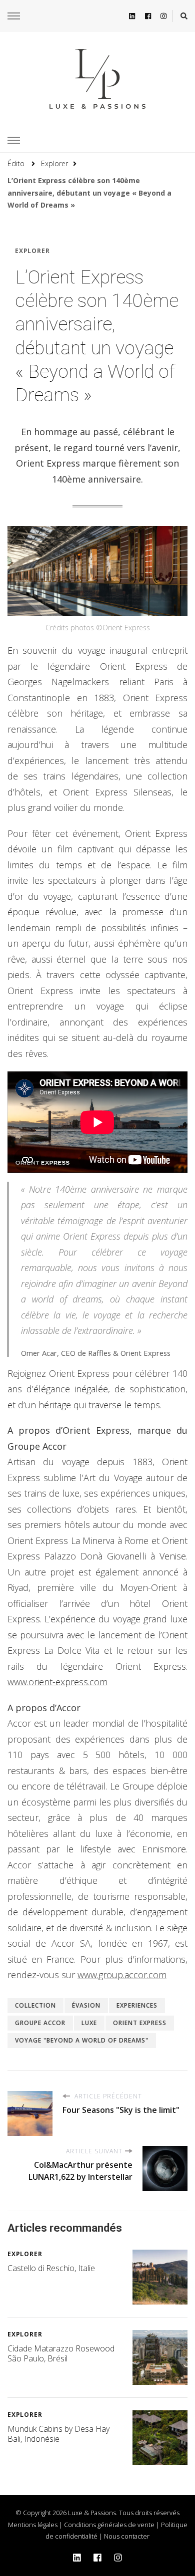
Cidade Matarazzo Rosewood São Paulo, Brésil (61, 2353)
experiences (137, 2005)
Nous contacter (127, 2536)
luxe (89, 2023)
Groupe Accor (40, 2023)
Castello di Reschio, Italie (51, 2268)
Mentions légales (33, 2525)
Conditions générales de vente (109, 2525)
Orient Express (140, 2023)
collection (35, 2005)
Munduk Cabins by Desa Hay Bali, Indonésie (58, 2434)
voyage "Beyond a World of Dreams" (82, 2040)
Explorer (32, 251)
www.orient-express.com (57, 1682)
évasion (86, 2005)
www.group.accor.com (122, 1975)
